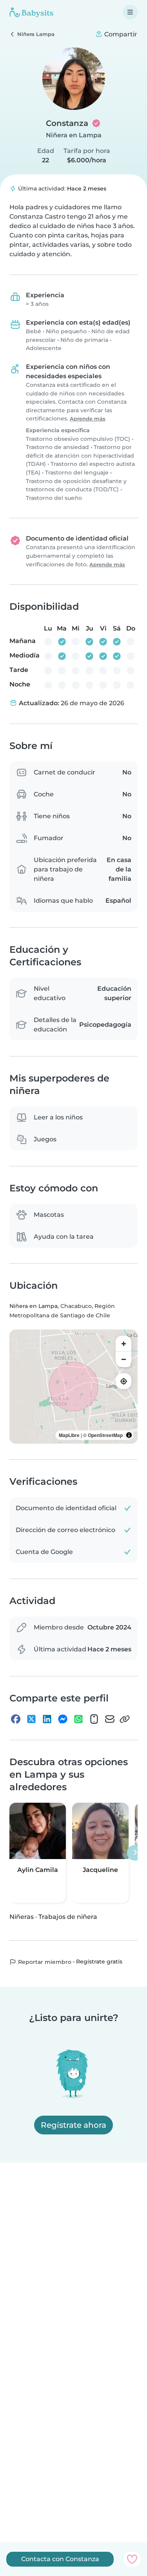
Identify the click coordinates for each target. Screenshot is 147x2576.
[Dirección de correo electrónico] (110, 1719)
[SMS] (94, 1719)
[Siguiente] (135, 1853)
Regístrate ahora (73, 2125)
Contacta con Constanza (60, 2559)
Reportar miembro (44, 1962)
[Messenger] (63, 1719)
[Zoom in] (123, 1344)
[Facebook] (16, 1719)
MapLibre (69, 1435)
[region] (73, 1387)
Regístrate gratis (99, 1962)
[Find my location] (123, 1381)
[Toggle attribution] (129, 1435)
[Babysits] (31, 12)
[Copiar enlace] (125, 1719)
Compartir (120, 34)
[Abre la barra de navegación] (130, 12)
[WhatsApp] (78, 1719)
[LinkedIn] (47, 1719)
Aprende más (88, 419)
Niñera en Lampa (74, 135)
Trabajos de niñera (68, 1917)
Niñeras (22, 1917)
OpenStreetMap (105, 1435)
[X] (31, 1719)
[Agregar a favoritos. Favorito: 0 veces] (132, 2559)
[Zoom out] (123, 1359)
